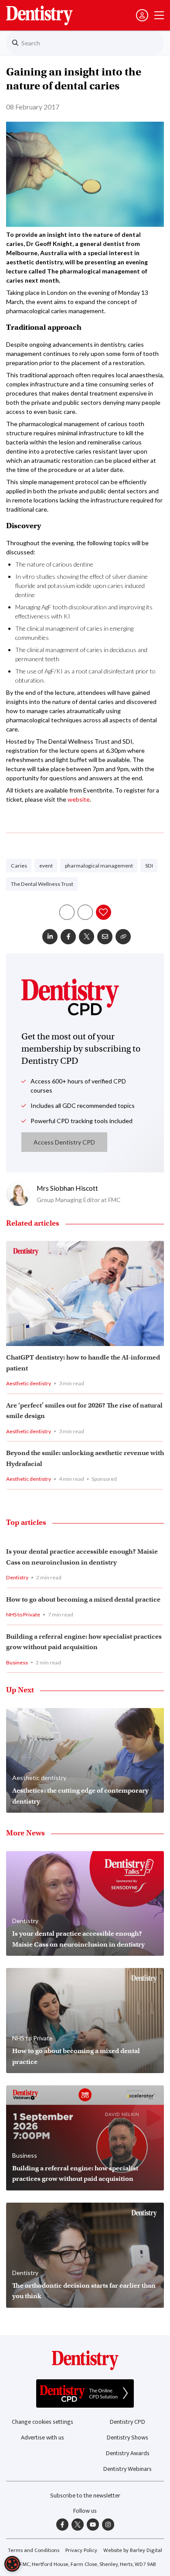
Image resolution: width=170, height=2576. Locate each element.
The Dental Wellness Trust (42, 884)
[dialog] (12, 2564)
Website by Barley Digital (133, 2550)
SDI (149, 866)
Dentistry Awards (128, 2453)
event (46, 866)
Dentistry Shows (127, 2438)
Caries (19, 866)
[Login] (142, 15)
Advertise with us (42, 2438)
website (79, 799)
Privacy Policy (81, 2550)
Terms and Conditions (34, 2550)
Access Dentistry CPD (64, 1142)
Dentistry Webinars (127, 2469)
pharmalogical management (99, 866)
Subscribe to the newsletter (85, 2496)
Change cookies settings (42, 2422)
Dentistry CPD (127, 2422)
